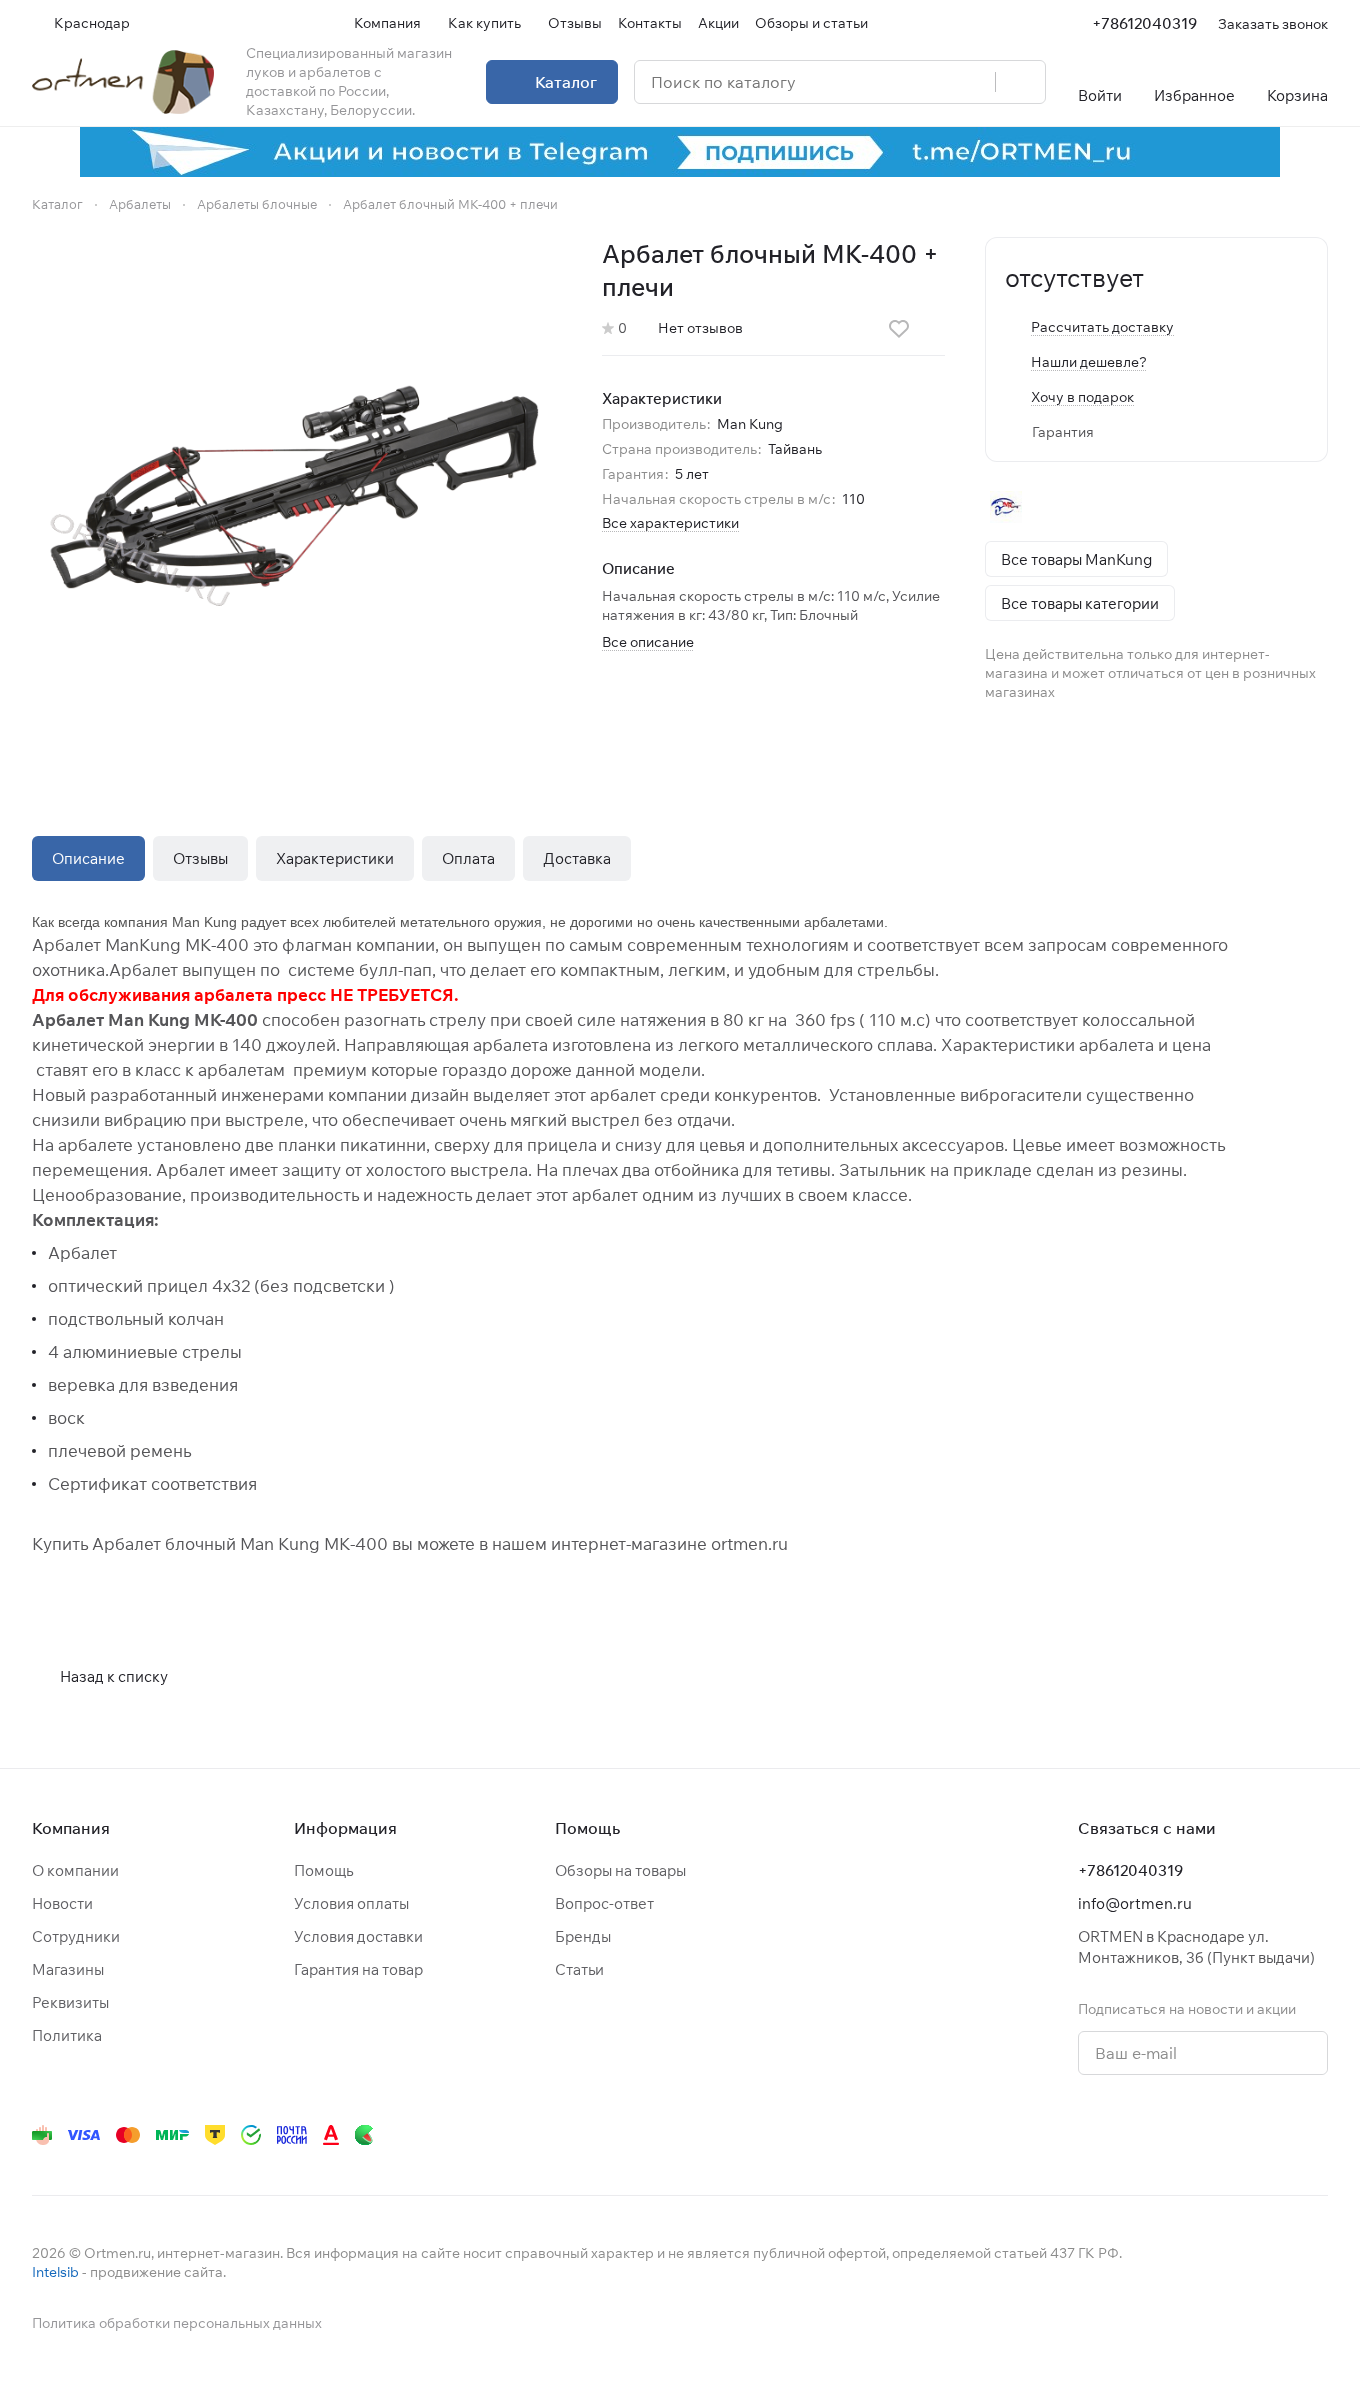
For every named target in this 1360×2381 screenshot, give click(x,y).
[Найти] (1020, 82)
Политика (67, 2035)
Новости (62, 1903)
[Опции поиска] (929, 82)
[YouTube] (1116, 2135)
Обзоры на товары (620, 1870)
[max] (1316, 2135)
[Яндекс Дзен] (1196, 2135)
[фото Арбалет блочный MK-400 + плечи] (297, 502)
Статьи (579, 1969)
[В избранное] (899, 329)
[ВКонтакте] (1036, 2135)
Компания (71, 1828)
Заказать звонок (1273, 23)
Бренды (583, 1936)
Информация (345, 1828)
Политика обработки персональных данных (177, 2323)
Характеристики (335, 858)
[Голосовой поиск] (973, 82)
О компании (75, 1870)
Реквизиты (70, 2002)
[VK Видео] (1276, 2135)
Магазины (68, 1969)
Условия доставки (358, 1936)
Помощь (323, 1870)
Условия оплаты (351, 1903)
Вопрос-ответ (604, 1903)
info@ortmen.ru (1135, 1903)
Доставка (577, 858)
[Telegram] (1076, 2135)
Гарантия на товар (358, 1969)
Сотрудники (76, 1936)
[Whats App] (1156, 2135)
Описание (88, 858)
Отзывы (200, 858)
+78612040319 (1144, 23)
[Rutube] (1236, 2135)
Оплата (468, 858)
